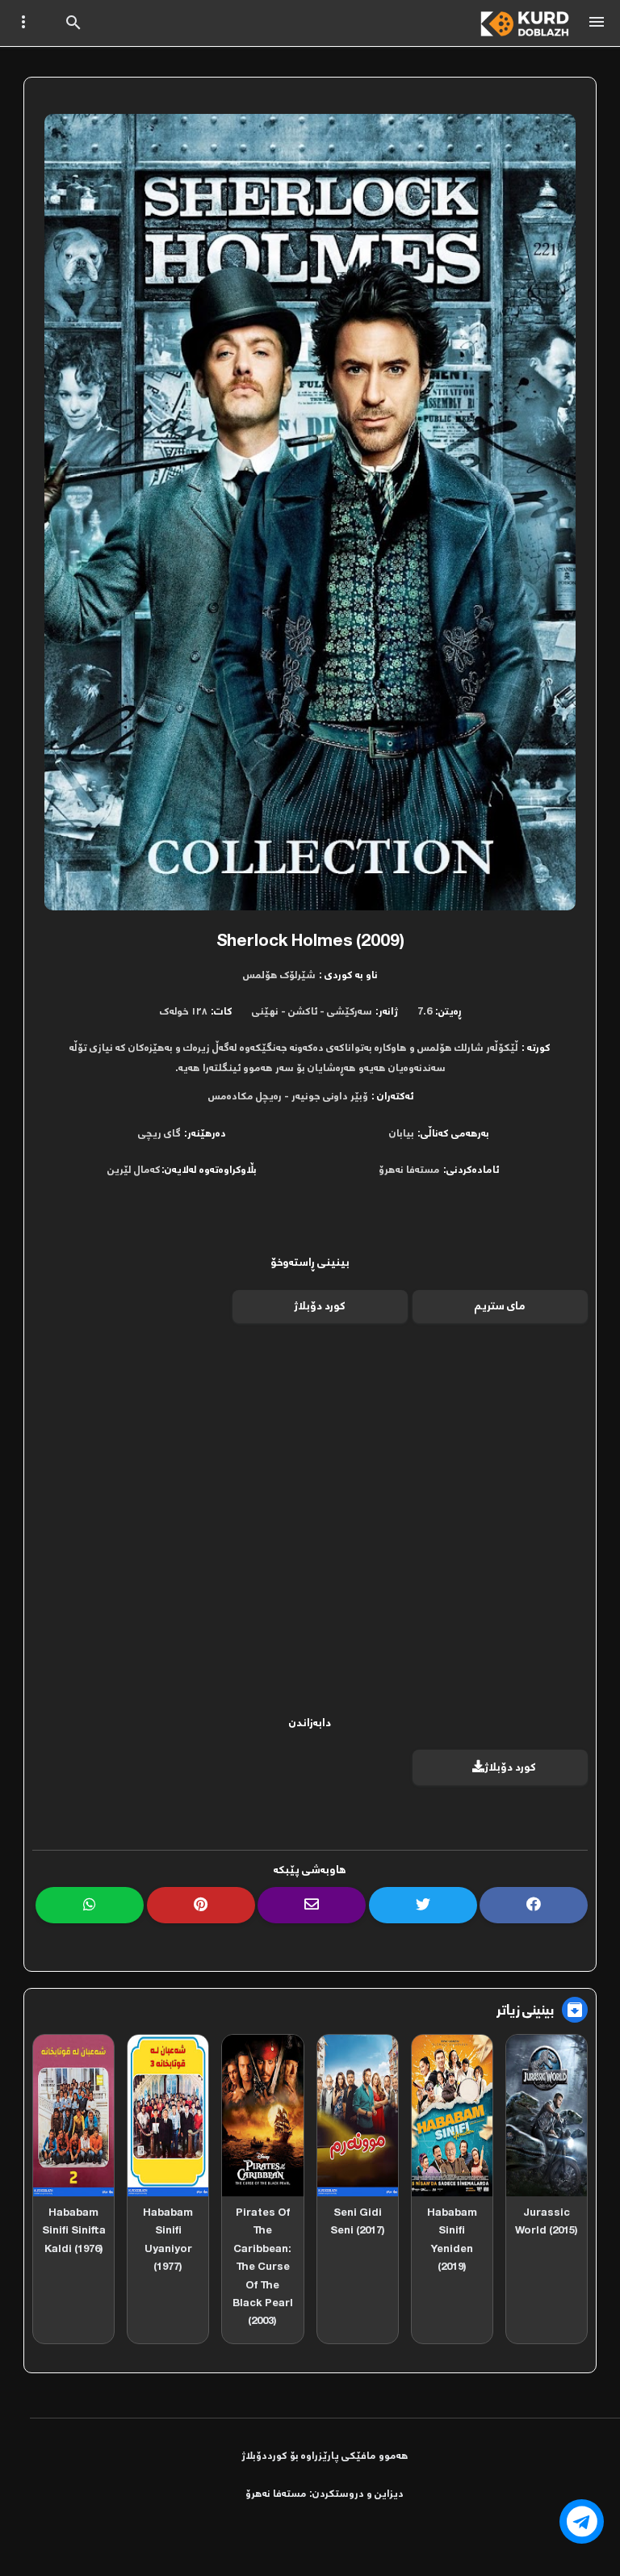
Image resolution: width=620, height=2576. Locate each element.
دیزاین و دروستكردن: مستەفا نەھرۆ (325, 2494)
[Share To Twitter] (423, 1905)
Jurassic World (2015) (547, 2222)
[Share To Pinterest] (201, 1905)
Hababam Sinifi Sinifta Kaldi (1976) (74, 2231)
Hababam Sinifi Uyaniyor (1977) (168, 2240)
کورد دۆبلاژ (320, 1307)
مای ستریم (500, 1307)
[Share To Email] (312, 1905)
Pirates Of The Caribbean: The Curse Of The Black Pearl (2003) (263, 2267)
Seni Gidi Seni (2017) (358, 2222)
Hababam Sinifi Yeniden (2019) (452, 2240)
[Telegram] (582, 2521)
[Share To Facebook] (534, 1905)
